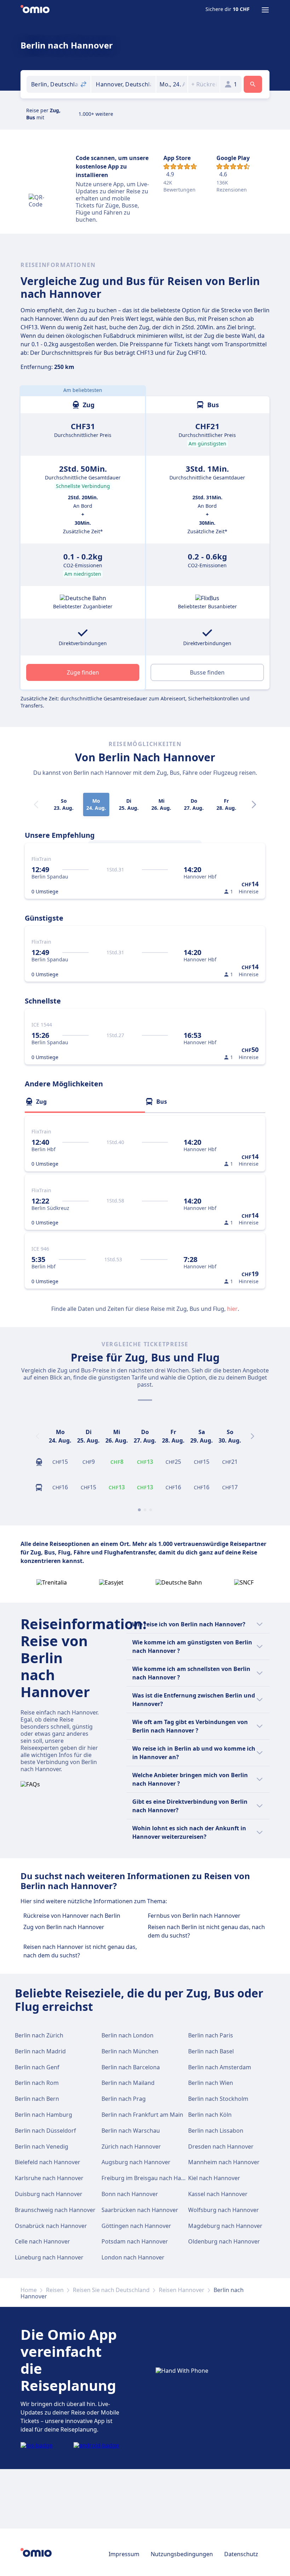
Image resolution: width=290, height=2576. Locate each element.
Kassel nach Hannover (218, 2194)
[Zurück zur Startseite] (35, 10)
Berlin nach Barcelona (131, 2067)
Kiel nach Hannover (214, 2178)
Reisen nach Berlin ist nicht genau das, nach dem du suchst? (206, 1931)
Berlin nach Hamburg (43, 2115)
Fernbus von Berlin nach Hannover (194, 1916)
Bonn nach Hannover (130, 2194)
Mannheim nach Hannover (224, 2162)
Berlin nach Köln (210, 2115)
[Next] (254, 804)
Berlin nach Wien (211, 2083)
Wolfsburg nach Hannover (224, 2210)
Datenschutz (241, 2554)
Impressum (124, 2554)
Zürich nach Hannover (131, 2146)
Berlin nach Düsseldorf (45, 2131)
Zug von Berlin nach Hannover (64, 1927)
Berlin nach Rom (37, 2083)
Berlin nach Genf (37, 2067)
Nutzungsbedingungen (182, 2554)
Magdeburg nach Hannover (225, 2226)
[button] (172, 84)
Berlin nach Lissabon (216, 2131)
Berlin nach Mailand (128, 2083)
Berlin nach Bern (37, 2099)
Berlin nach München (130, 2051)
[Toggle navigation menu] (265, 10)
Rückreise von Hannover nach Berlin (72, 1916)
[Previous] (37, 1436)
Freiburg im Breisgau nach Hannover (151, 2178)
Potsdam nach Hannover (135, 2241)
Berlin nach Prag (124, 2099)
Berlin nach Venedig (42, 2146)
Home (29, 2290)
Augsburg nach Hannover (136, 2162)
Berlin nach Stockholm (218, 2099)
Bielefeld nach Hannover (48, 2162)
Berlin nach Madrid (40, 2051)
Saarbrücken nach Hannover (140, 2210)
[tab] (85, 1102)
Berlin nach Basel (211, 2051)
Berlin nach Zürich (39, 2035)
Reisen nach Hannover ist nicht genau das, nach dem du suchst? (80, 1951)
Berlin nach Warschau (131, 2131)
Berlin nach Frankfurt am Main (142, 2115)
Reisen (55, 2290)
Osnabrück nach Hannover (51, 2226)
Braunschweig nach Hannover (55, 2210)
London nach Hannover (133, 2257)
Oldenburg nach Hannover (224, 2241)
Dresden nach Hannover (221, 2146)
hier (232, 1309)
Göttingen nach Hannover (136, 2226)
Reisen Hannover (182, 2290)
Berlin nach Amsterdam (220, 2067)
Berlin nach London (127, 2035)
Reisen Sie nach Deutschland (111, 2290)
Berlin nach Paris (211, 2035)
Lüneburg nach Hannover (49, 2257)
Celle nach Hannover (42, 2241)
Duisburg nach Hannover (49, 2194)
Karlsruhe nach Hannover (49, 2178)
